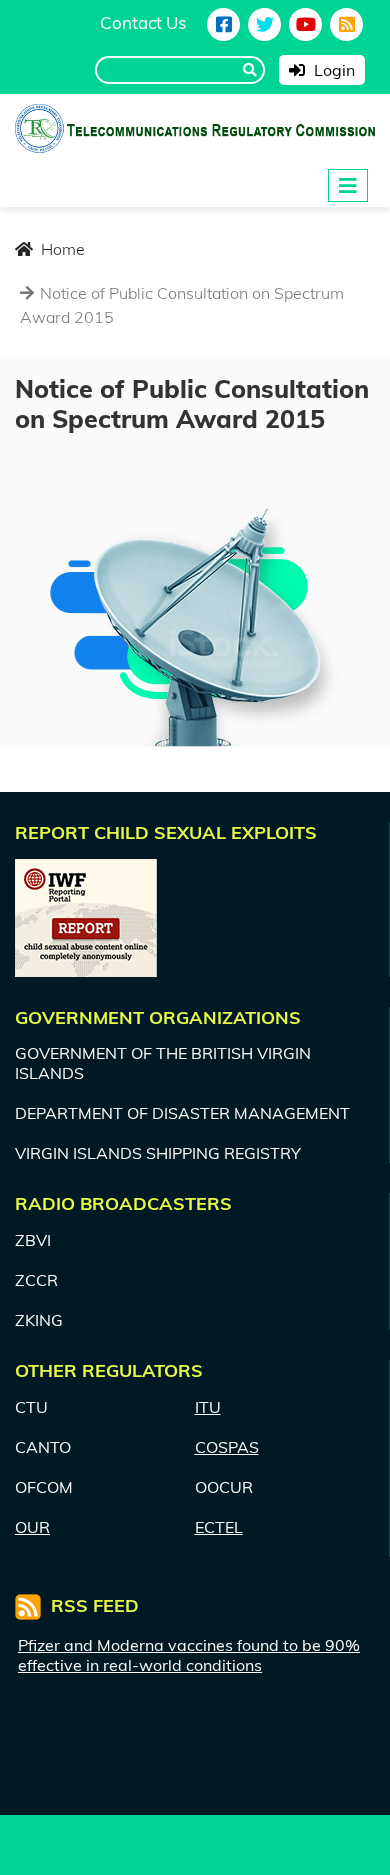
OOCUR (224, 1487)
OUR (32, 1527)
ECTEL (219, 1527)
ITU (208, 1407)
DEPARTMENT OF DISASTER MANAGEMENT (182, 1113)
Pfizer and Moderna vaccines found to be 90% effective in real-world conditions (189, 1655)
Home (61, 249)
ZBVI (33, 1240)
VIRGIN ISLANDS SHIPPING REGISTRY (158, 1153)
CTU (31, 1407)
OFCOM (44, 1487)
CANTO (43, 1447)
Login (332, 70)
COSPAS (227, 1447)
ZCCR (36, 1280)
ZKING (39, 1320)
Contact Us (143, 22)
